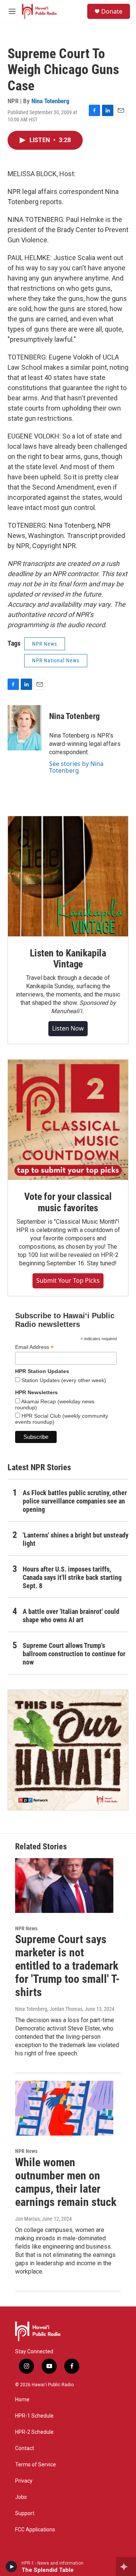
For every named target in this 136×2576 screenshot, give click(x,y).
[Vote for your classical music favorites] (68, 1120)
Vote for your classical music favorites (68, 1202)
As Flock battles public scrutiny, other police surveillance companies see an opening (75, 1501)
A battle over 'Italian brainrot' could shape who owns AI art (71, 1616)
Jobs (21, 2497)
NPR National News (56, 660)
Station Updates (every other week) (63, 1380)
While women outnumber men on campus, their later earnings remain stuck (66, 2182)
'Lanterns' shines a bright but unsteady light (76, 1539)
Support (25, 2513)
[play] (12, 2567)
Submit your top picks (68, 1280)
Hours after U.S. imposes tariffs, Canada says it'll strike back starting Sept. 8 (72, 1577)
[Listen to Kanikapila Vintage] (68, 876)
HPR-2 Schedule (34, 2432)
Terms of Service (36, 2465)
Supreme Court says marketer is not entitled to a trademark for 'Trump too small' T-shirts (67, 1965)
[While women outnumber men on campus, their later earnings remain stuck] (64, 2108)
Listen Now (68, 1028)
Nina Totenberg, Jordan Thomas (49, 2009)
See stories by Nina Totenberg (76, 767)
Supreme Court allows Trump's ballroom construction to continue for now (74, 1654)
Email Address (34, 1347)
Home (22, 2400)
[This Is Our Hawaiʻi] (68, 1750)
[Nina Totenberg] (25, 728)
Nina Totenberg (50, 101)
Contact (25, 2448)
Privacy (24, 2481)
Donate (112, 11)
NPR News (45, 644)
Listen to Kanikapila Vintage (68, 959)
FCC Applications (35, 2530)
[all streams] (126, 2567)
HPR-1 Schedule (34, 2416)
